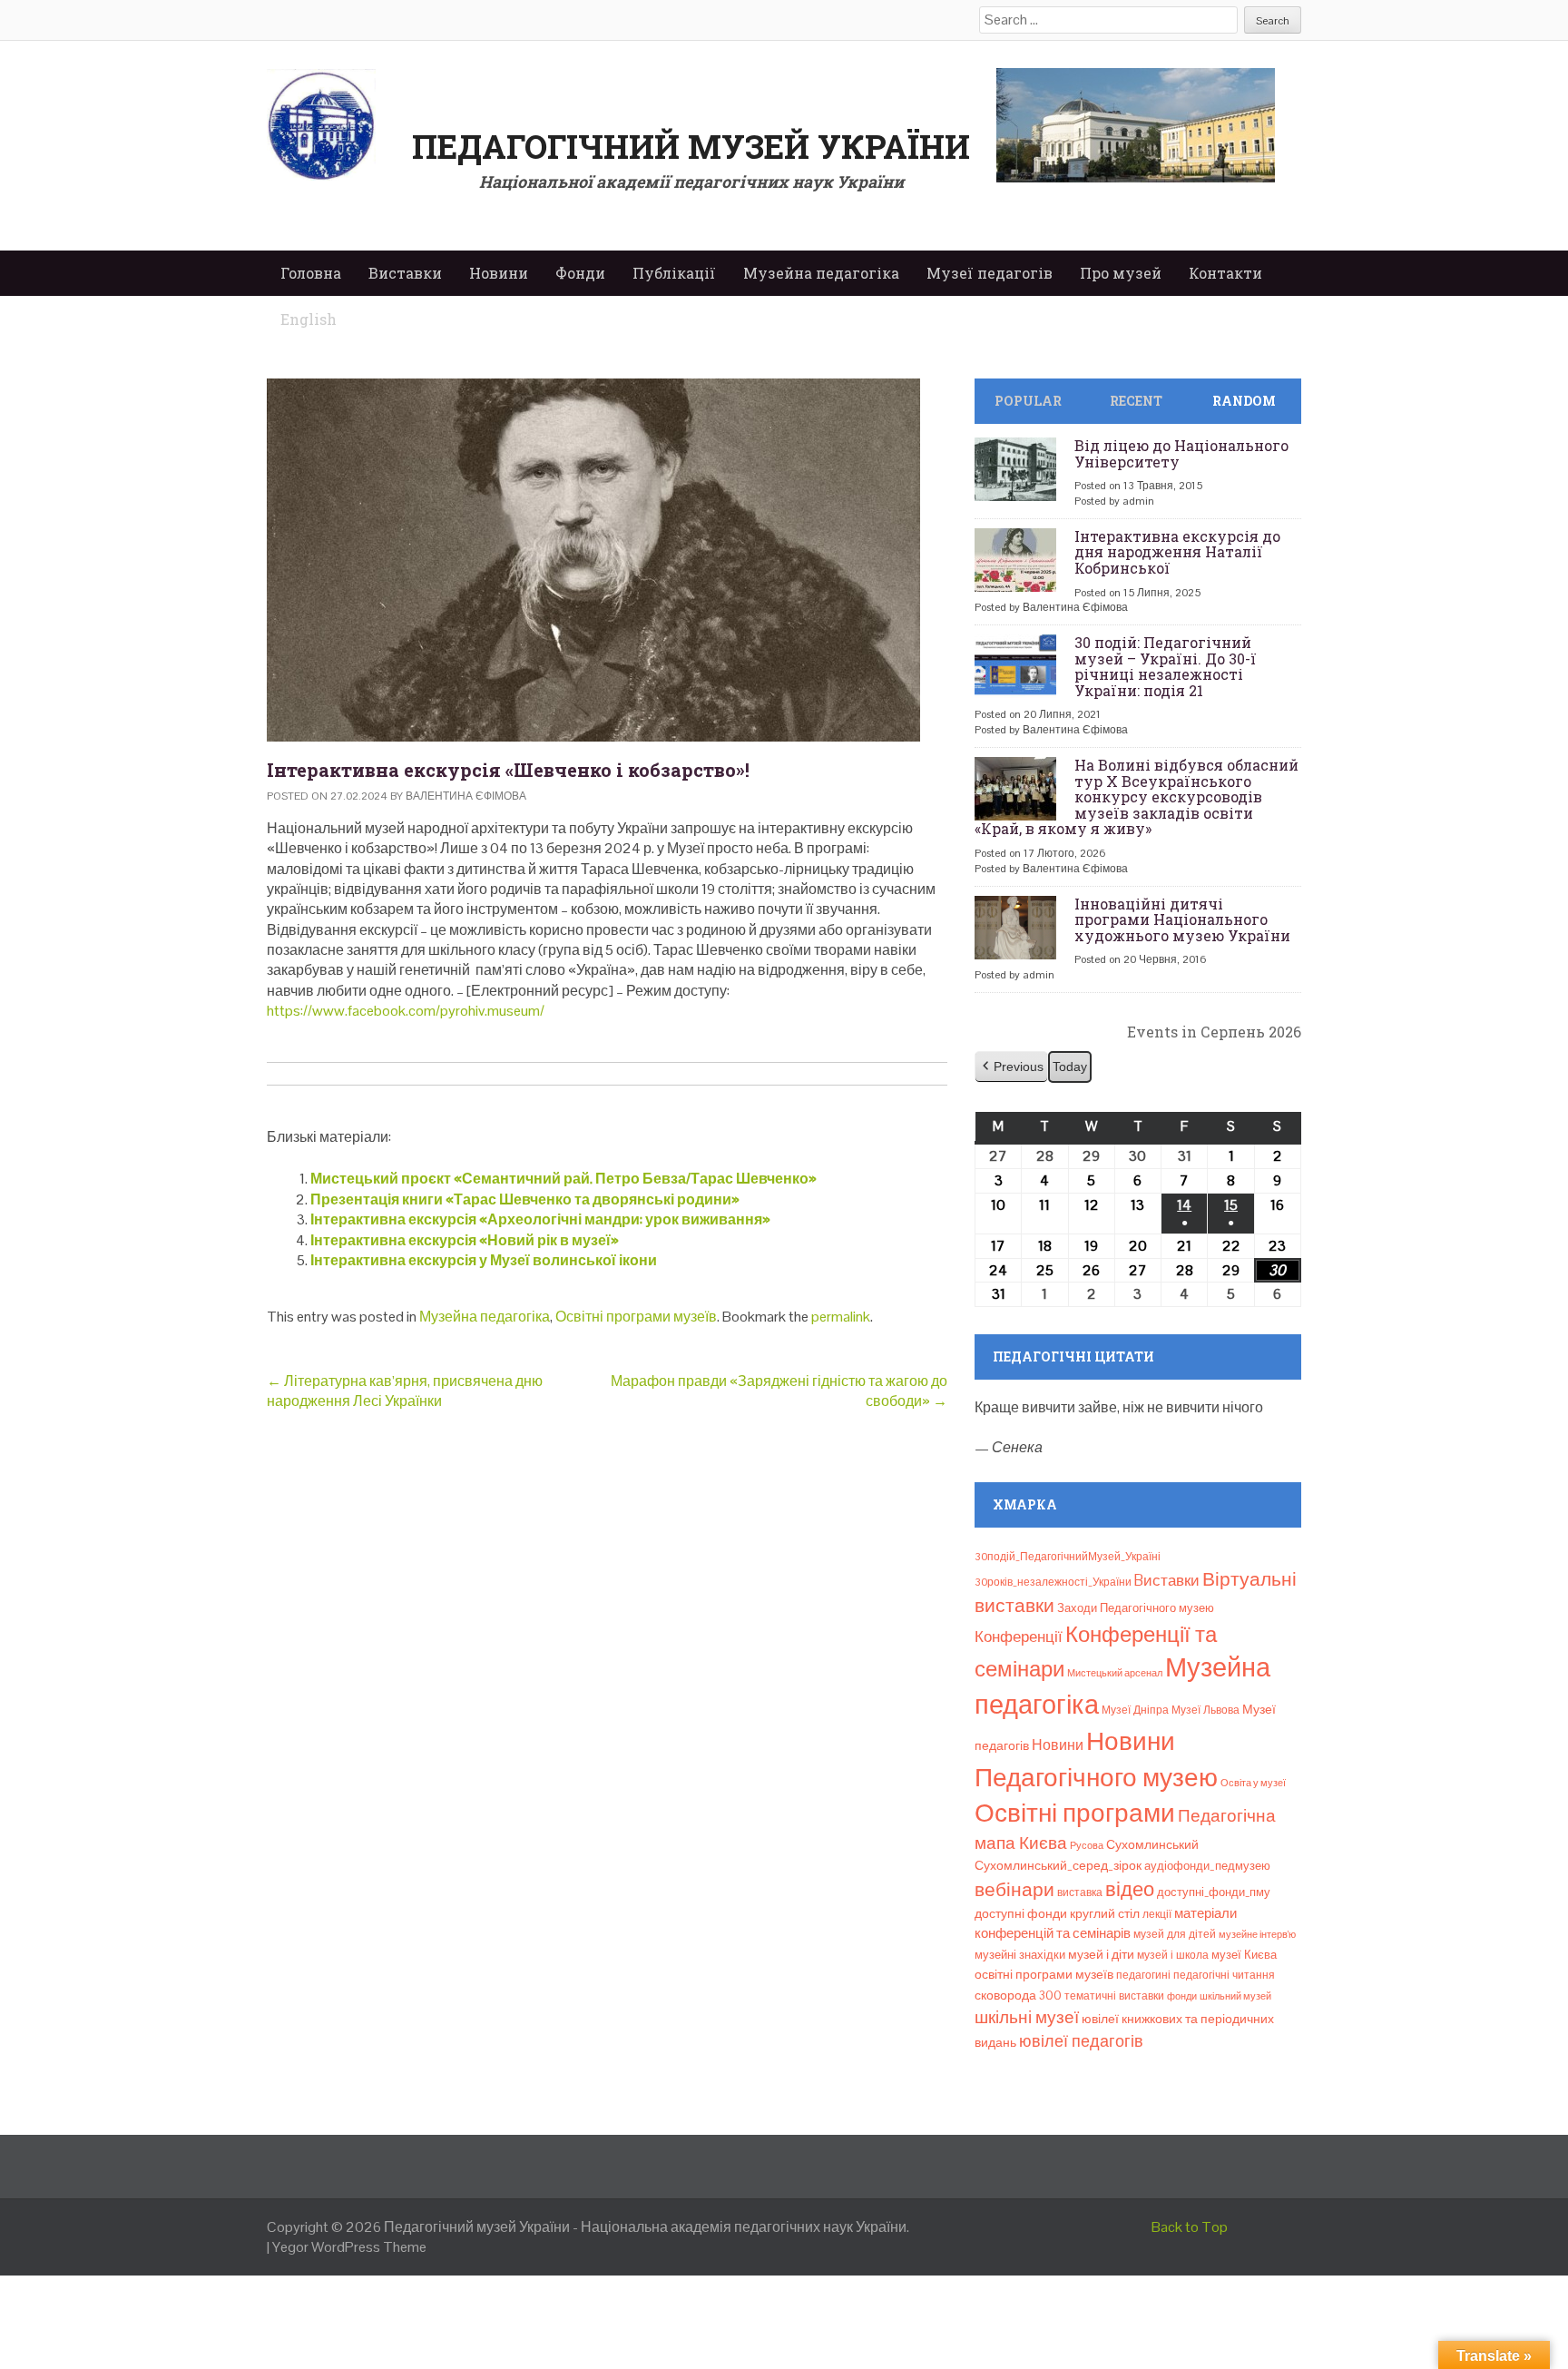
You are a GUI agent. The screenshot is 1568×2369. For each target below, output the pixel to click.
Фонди (580, 273)
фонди (1182, 1996)
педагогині (1143, 1975)
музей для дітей (1175, 1934)
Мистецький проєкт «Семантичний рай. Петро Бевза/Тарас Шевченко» (563, 1179)
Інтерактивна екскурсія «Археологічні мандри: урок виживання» (540, 1219)
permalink (841, 1317)
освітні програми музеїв (1044, 1975)
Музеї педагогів (990, 273)
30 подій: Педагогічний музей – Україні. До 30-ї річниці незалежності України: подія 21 (1166, 666)
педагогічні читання (1224, 1975)
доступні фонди (1021, 1913)
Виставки (405, 273)
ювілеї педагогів (1081, 2041)
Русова (1087, 1845)
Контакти (1225, 273)
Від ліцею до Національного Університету (1181, 453)
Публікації (674, 273)
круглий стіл (1105, 1913)
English (309, 319)
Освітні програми (1075, 1813)
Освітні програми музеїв (636, 1317)
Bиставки (1167, 1580)
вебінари (1014, 1890)
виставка (1080, 1892)
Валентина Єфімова (466, 796)
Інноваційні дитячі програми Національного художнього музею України (1182, 919)
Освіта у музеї (1253, 1783)
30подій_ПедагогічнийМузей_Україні (1068, 1557)
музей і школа (1173, 1955)
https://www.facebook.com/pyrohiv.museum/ (406, 1011)
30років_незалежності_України (1053, 1582)
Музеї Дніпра (1135, 1710)
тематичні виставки (1114, 1996)
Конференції (1019, 1637)
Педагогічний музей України (691, 146)
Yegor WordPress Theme (349, 2247)
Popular (1028, 401)
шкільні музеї (1027, 2017)
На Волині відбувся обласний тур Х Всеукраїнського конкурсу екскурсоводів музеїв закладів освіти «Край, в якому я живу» (1137, 796)
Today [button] (1070, 1067)
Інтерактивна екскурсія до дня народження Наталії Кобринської (1177, 552)
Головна (311, 273)
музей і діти (1101, 1954)
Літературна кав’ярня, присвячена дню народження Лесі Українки (405, 1391)
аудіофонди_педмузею (1207, 1866)
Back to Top (1190, 2227)
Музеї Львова (1205, 1710)
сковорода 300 (1018, 1995)
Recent (1136, 401)
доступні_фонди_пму (1214, 1892)
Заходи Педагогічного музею (1136, 1608)
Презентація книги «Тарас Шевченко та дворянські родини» (525, 1199)
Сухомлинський (1152, 1845)
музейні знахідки (1020, 1955)
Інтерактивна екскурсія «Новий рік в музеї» (465, 1240)
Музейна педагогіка (821, 273)
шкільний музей (1235, 1996)
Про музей (1121, 273)
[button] (1011, 1067)
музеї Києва (1244, 1955)
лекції (1157, 1914)
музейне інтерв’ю (1257, 1934)
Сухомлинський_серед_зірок (1058, 1865)
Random (1244, 401)
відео (1130, 1889)
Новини (499, 273)
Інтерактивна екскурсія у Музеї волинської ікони (484, 1260)
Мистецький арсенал (1115, 1673)
